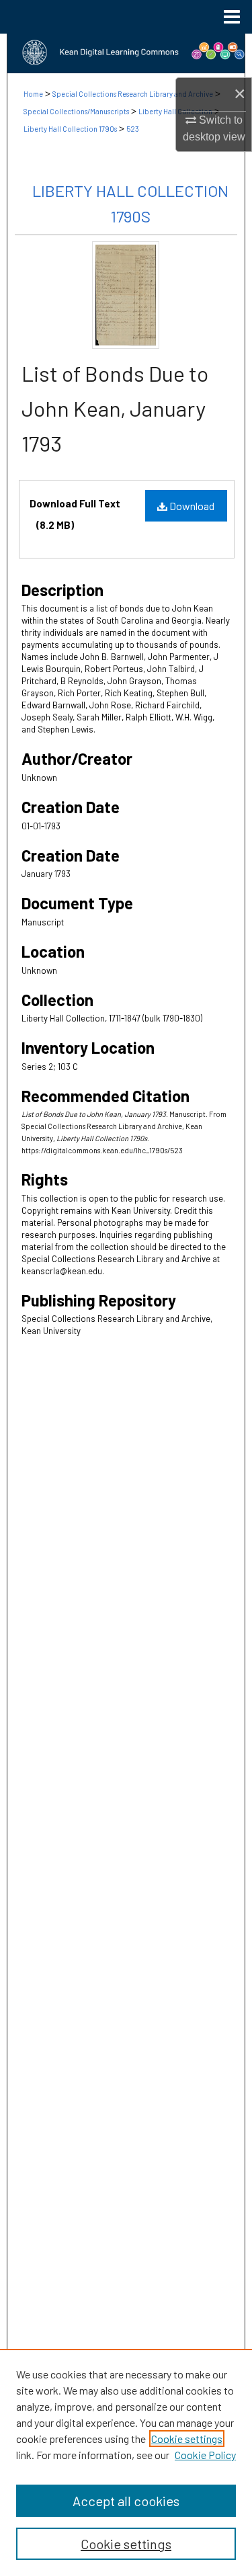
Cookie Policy (205, 2455)
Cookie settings (187, 2439)
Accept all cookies (126, 2501)
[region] (126, 2462)
